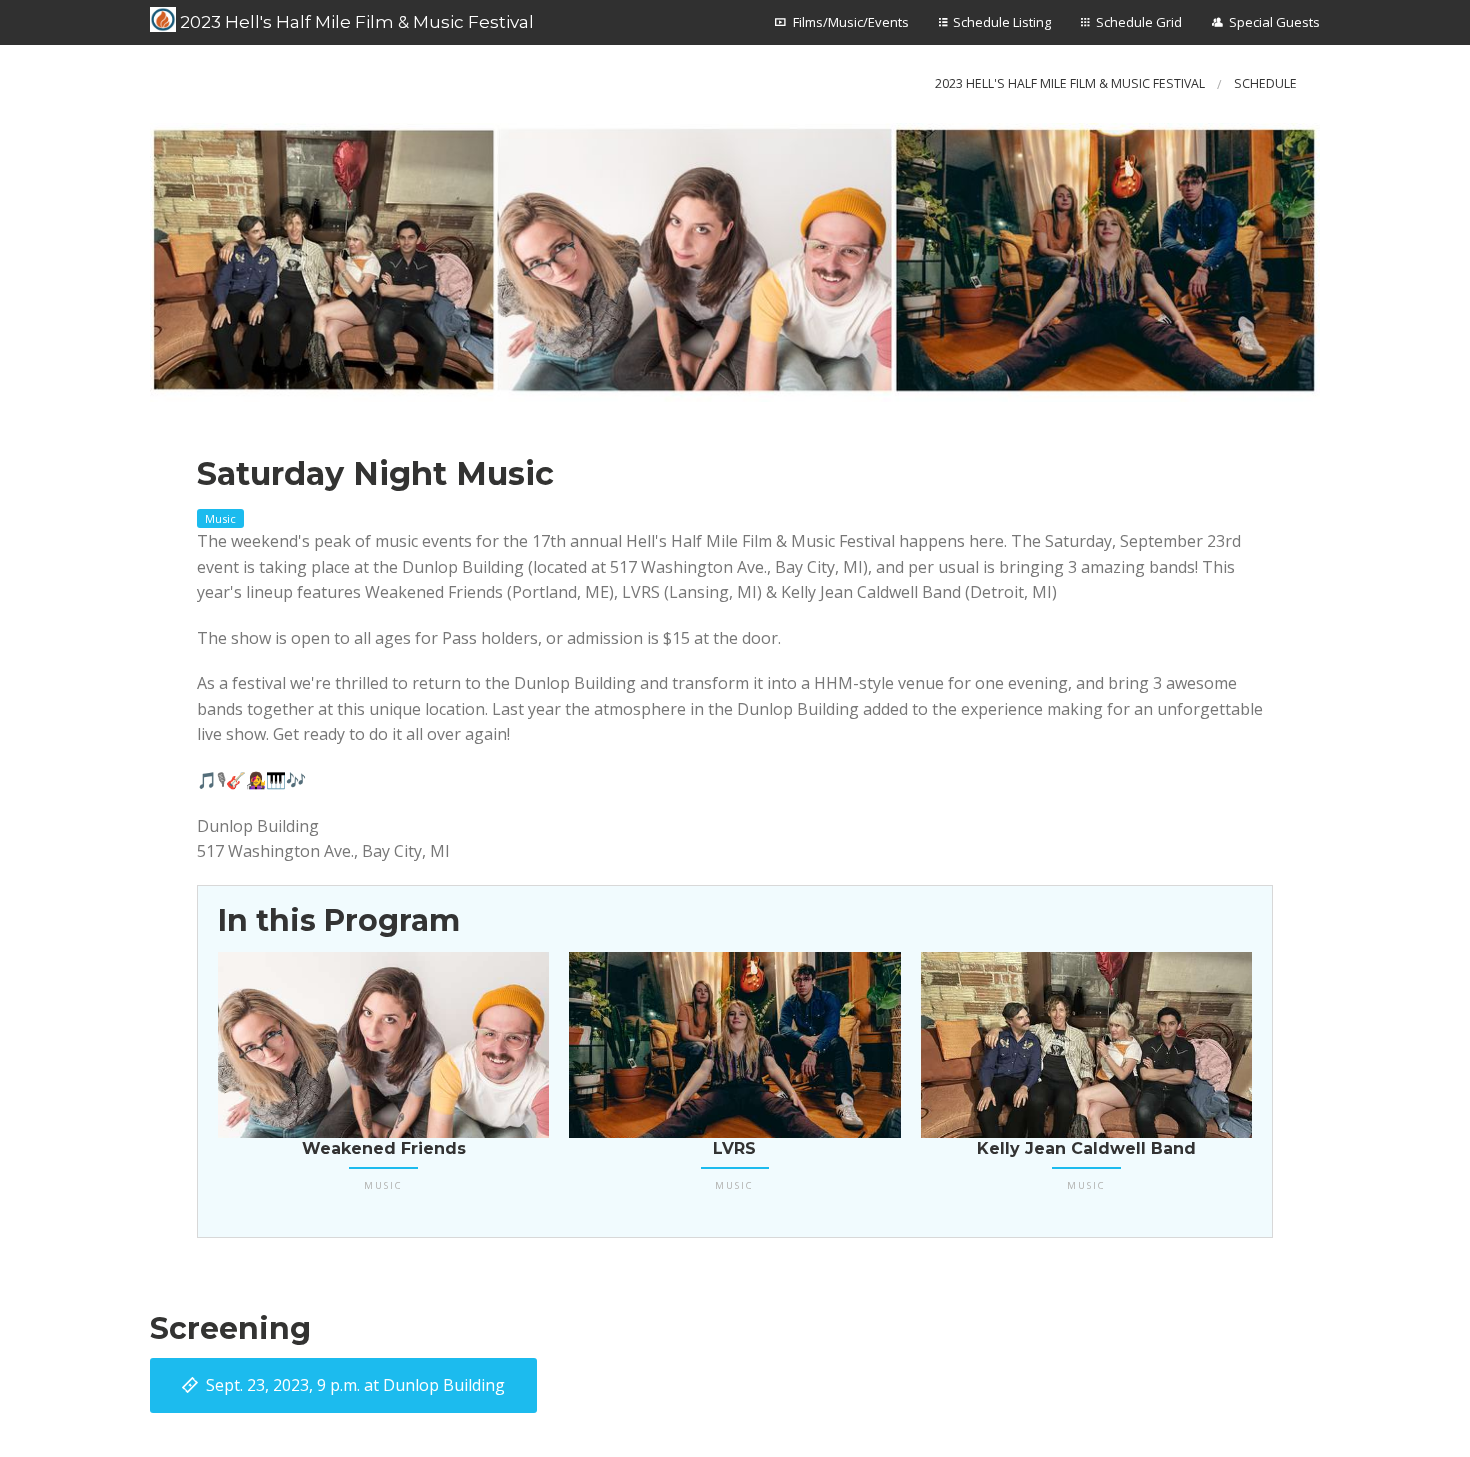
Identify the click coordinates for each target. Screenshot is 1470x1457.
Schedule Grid (1139, 22)
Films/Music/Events (851, 22)
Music (220, 518)
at (355, 1385)
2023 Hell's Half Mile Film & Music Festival (355, 22)
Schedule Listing (1002, 22)
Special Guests (1274, 22)
